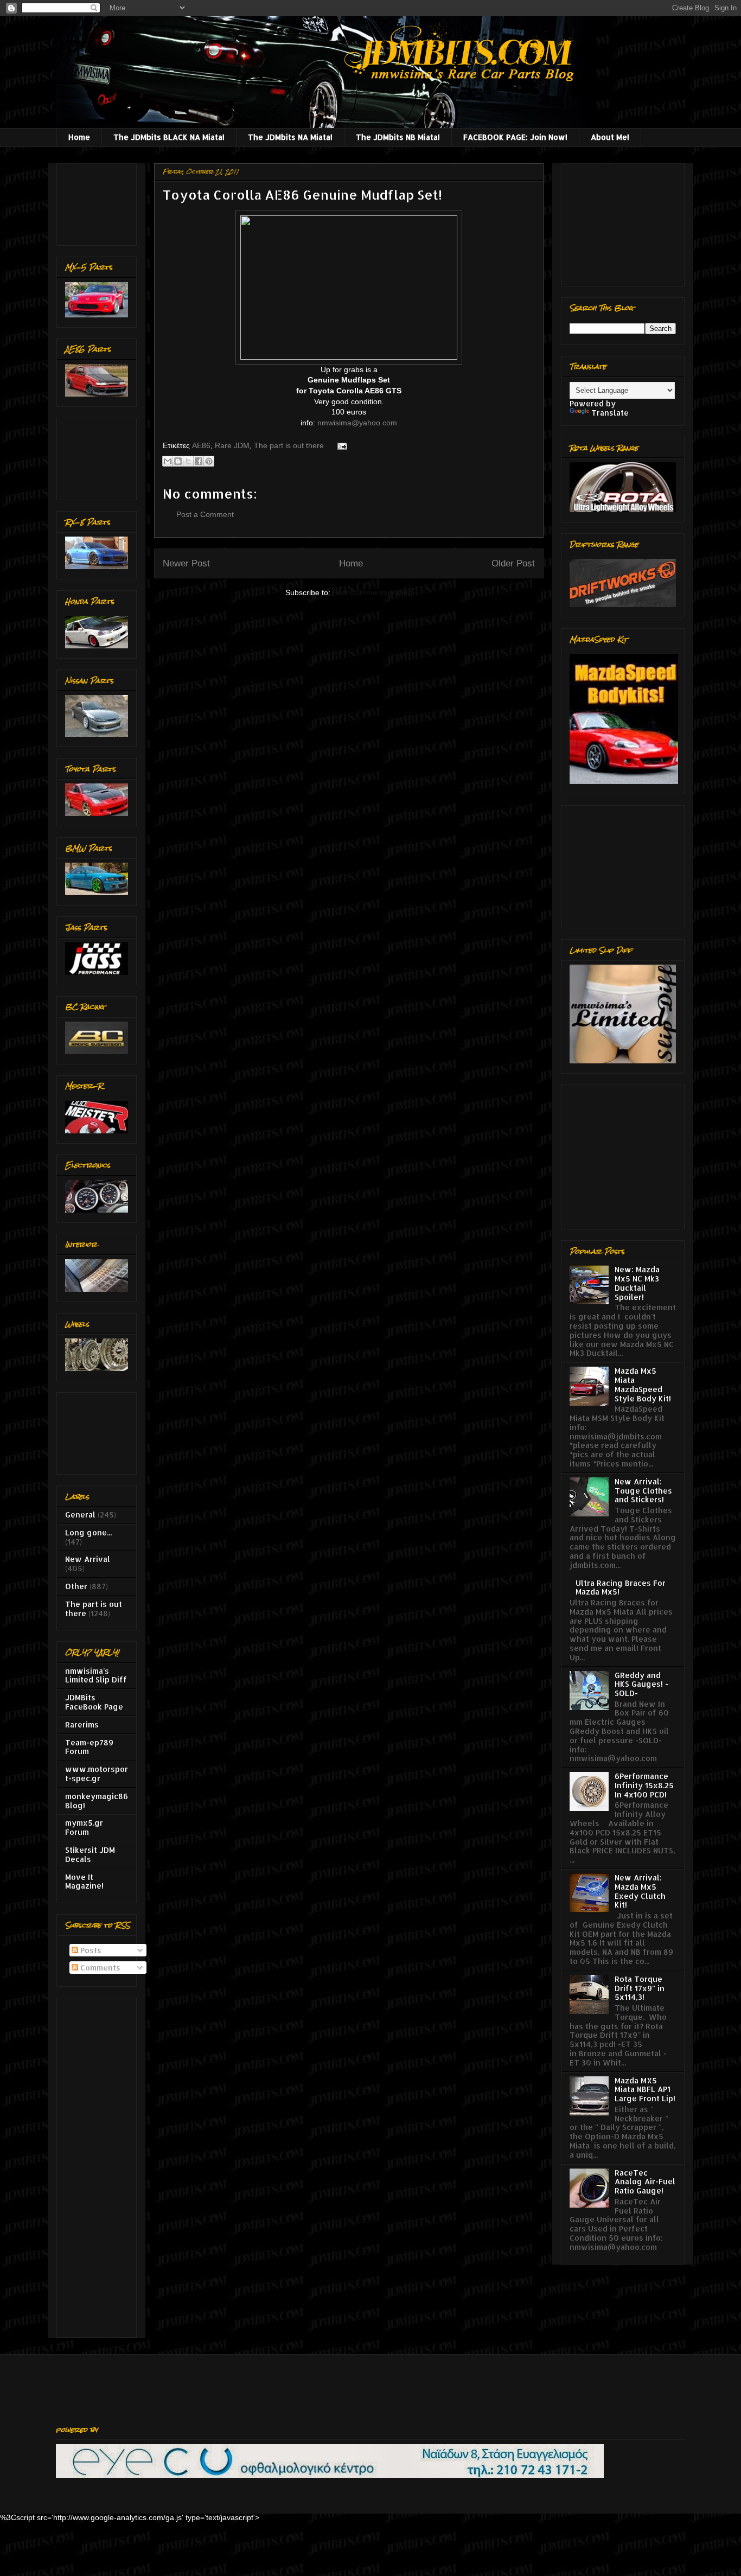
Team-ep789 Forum (89, 1747)
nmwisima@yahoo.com (357, 423)
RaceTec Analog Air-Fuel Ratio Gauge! (645, 2182)
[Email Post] (340, 445)
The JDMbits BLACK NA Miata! (169, 137)
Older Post (513, 563)
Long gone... (88, 1532)
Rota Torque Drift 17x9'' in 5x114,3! (640, 1988)
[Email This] (168, 461)
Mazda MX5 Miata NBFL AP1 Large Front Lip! (645, 2090)
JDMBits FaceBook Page (94, 1702)
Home (79, 137)
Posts (90, 1950)
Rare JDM (232, 445)
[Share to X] (188, 461)
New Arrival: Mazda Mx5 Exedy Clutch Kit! (640, 1891)
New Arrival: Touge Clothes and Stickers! (643, 1491)
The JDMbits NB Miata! (398, 137)
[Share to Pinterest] (209, 461)
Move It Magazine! (84, 1882)
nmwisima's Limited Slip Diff (96, 1675)
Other (76, 1586)
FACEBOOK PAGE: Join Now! (515, 137)
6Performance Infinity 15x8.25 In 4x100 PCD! (644, 1785)
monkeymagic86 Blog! (97, 1801)
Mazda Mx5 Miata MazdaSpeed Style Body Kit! (643, 1384)
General (80, 1515)
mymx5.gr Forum (84, 1827)
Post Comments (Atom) (373, 592)
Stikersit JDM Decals (90, 1854)
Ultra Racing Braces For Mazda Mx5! (621, 1587)
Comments (99, 1968)
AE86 (201, 445)
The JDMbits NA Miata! (290, 137)
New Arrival (88, 1559)
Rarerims (82, 1724)
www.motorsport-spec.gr (97, 1774)
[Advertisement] (99, 202)
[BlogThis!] (178, 461)
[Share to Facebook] (199, 461)
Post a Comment (205, 514)
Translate (610, 413)
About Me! (610, 137)
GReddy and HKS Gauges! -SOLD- (641, 1684)
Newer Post (186, 563)
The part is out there (289, 445)
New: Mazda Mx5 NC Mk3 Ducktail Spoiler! (637, 1283)
